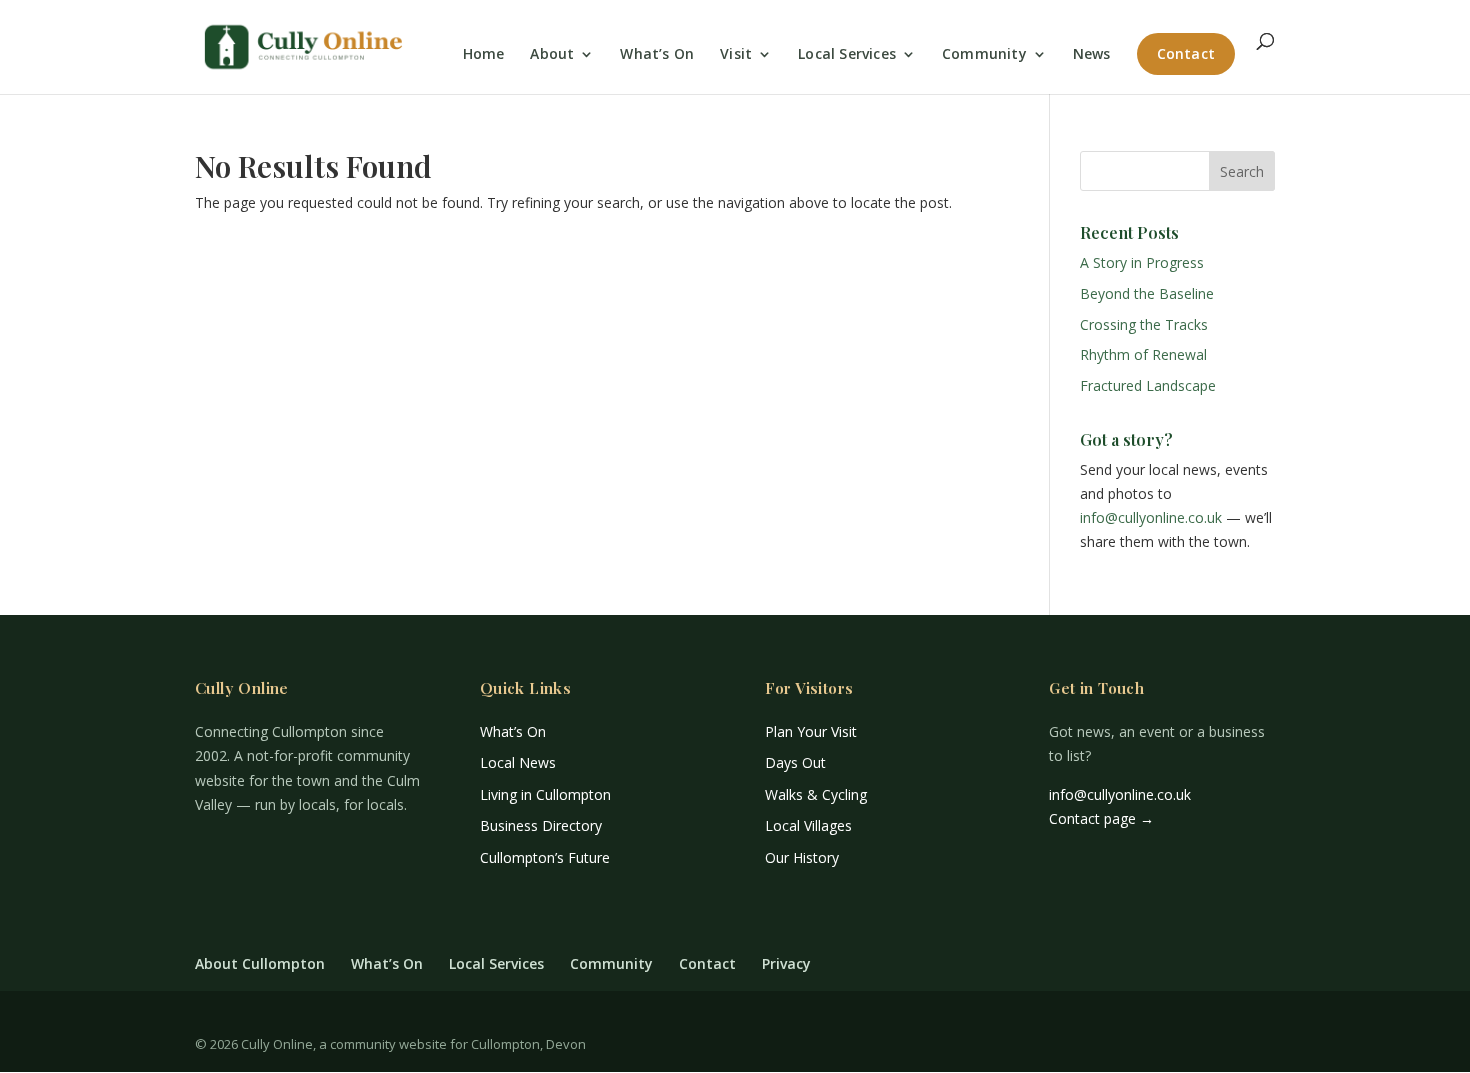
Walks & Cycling (816, 794)
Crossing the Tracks (1144, 324)
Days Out (795, 762)
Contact (1186, 53)
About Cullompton (260, 963)
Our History (802, 857)
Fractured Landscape (1148, 385)
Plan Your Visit (811, 731)
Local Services (847, 55)
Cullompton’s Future (545, 857)
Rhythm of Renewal (1143, 354)
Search (1242, 171)
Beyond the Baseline (1147, 293)
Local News (518, 762)
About (552, 55)
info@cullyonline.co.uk (1151, 517)
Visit (736, 55)
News (1092, 55)
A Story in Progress (1142, 262)
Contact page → (1101, 818)
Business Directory (541, 825)
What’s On (657, 55)
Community (984, 55)
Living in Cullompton (545, 794)
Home (484, 55)
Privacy (786, 963)
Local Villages (808, 825)
